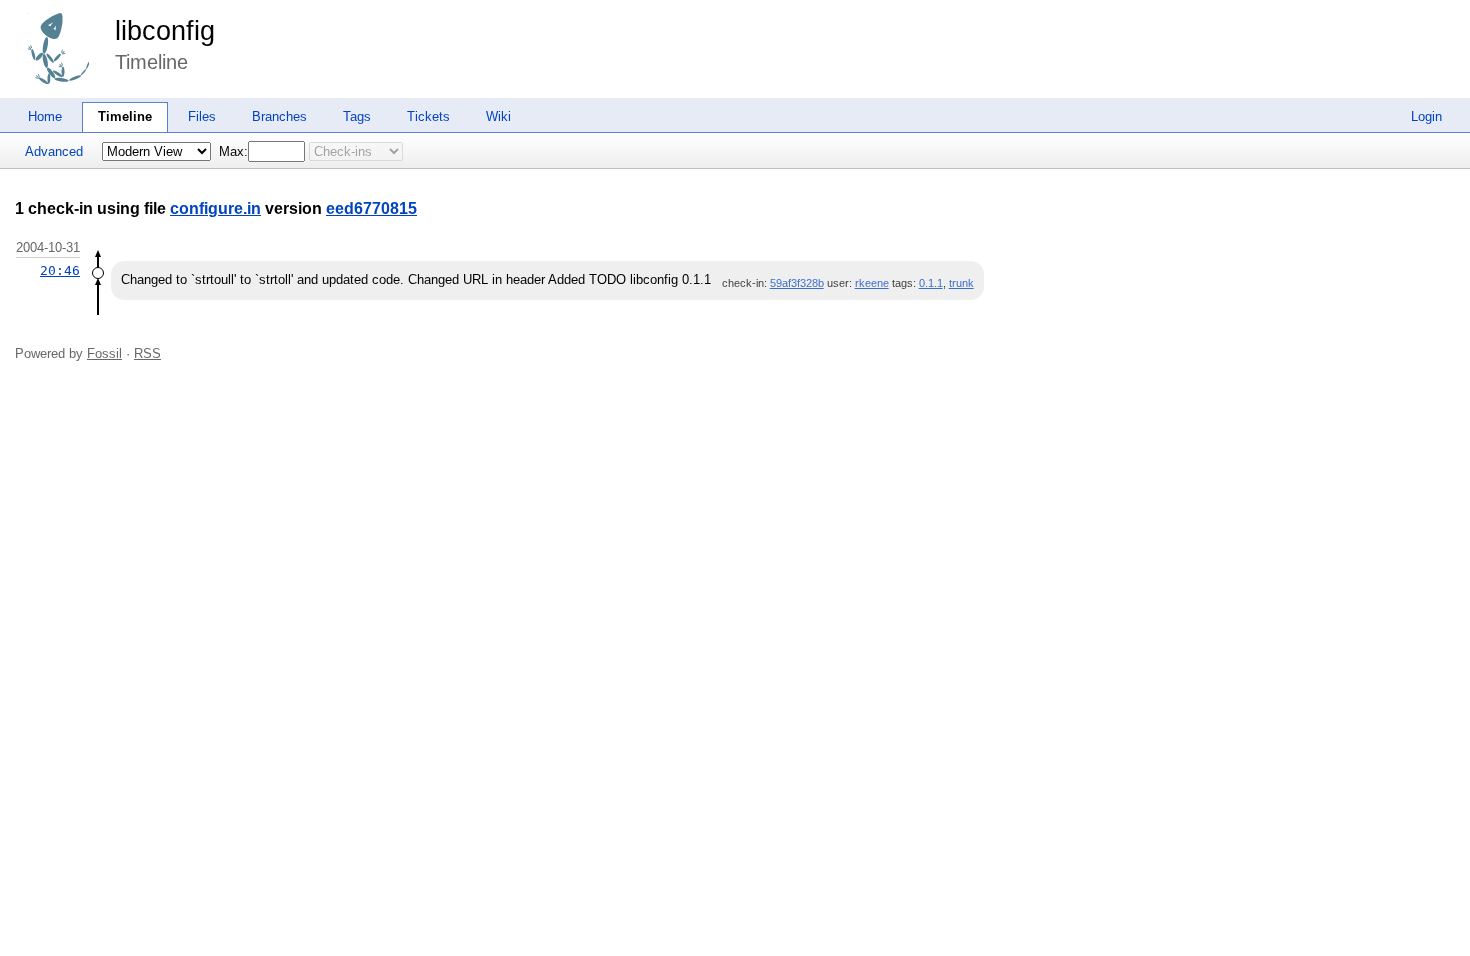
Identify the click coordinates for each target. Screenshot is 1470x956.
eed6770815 (371, 208)
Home (45, 116)
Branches (279, 116)
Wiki (498, 116)
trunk (961, 283)
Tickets (428, 116)
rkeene (872, 283)
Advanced (54, 151)
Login (1426, 116)
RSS (147, 353)
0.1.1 (931, 283)
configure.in (215, 208)
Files (202, 116)
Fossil (104, 353)
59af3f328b (797, 283)
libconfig (165, 31)
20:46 (60, 270)
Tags (357, 116)
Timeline (125, 116)
